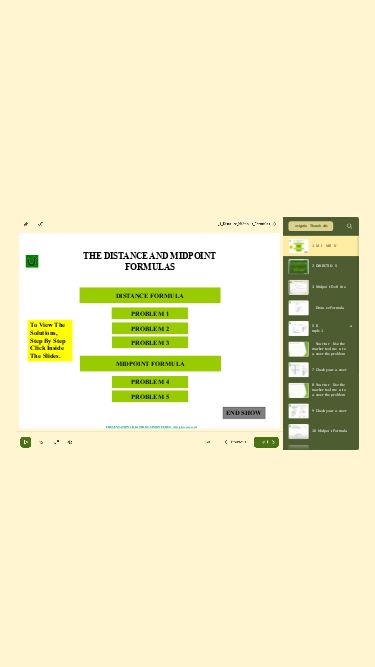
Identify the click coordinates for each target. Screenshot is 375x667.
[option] (321, 245)
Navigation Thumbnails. (311, 226)
